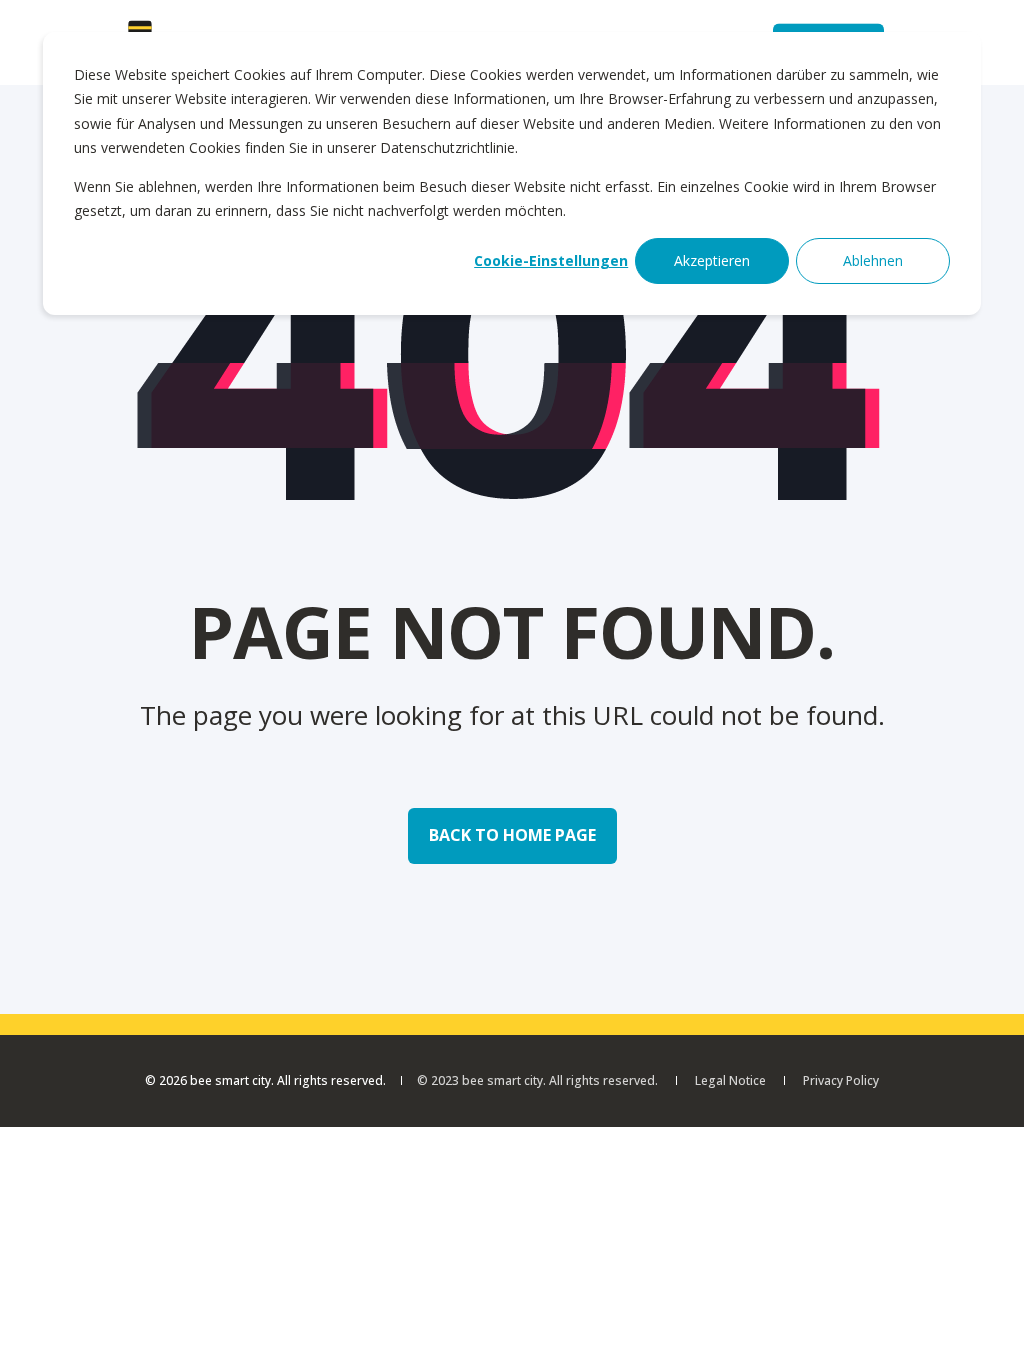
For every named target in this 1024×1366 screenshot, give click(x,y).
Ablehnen (873, 260)
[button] (984, 1326)
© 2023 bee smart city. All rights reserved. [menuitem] (537, 1081)
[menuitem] (730, 1081)
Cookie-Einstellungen (551, 260)
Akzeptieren (712, 260)
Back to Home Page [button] (512, 835)
